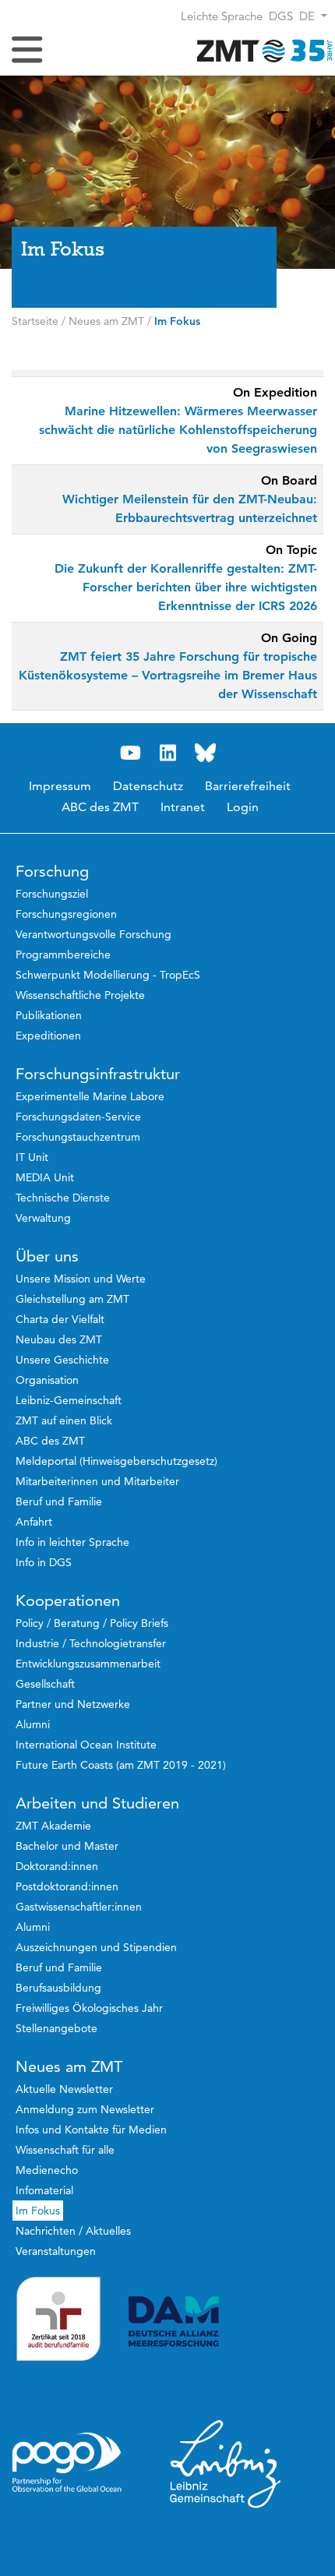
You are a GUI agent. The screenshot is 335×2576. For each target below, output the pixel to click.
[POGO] (67, 2463)
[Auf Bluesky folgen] (205, 753)
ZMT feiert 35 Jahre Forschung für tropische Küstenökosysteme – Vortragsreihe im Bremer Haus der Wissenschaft (168, 675)
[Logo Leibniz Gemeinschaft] (226, 2463)
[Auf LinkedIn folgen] (167, 753)
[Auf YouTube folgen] (130, 753)
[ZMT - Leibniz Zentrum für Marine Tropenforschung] (261, 50)
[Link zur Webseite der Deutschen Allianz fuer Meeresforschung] (226, 2322)
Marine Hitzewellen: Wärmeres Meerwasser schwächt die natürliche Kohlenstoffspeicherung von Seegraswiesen (178, 430)
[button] (313, 16)
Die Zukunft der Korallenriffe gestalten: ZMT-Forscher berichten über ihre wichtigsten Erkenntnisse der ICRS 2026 (186, 587)
